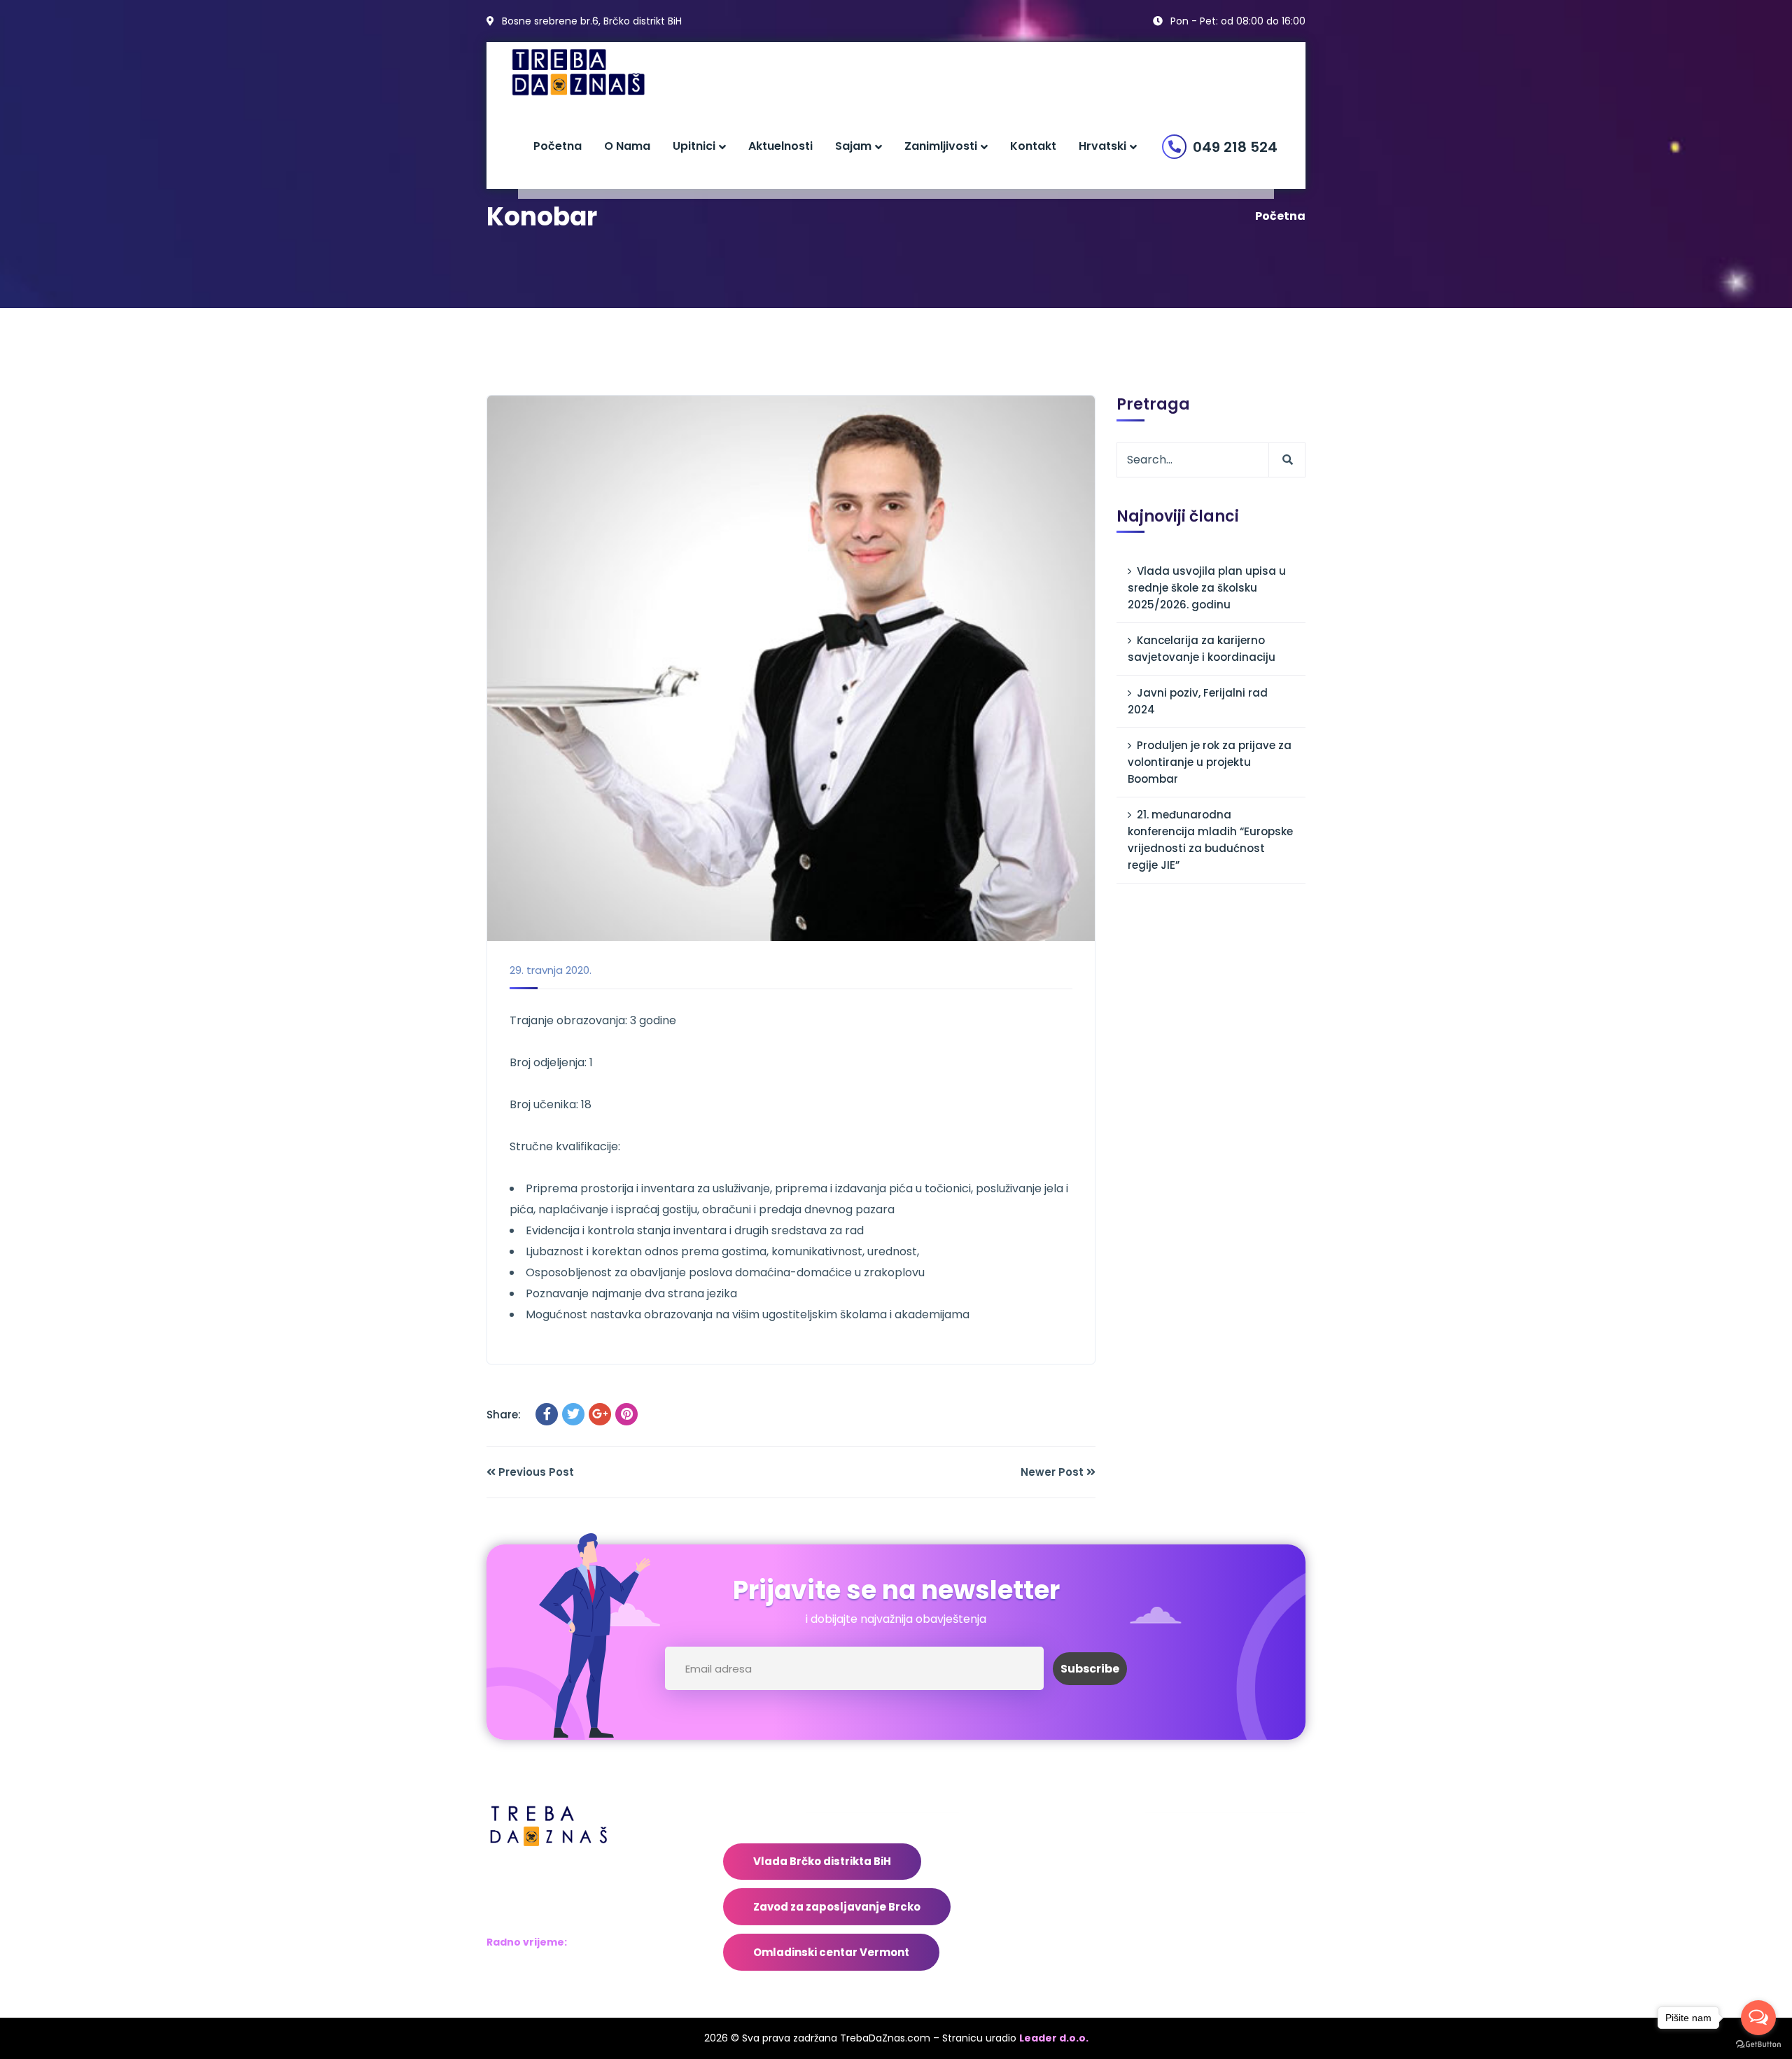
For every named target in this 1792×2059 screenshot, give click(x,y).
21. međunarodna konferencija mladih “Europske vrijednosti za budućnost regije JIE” (1210, 840)
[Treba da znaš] (593, 72)
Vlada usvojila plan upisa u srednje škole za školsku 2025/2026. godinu (1207, 588)
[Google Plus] (600, 1414)
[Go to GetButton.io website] (1758, 2045)
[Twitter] (573, 1414)
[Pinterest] (626, 1414)
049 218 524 (1235, 147)
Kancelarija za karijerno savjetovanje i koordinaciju (1202, 649)
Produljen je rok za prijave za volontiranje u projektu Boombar (1210, 762)
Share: (504, 1415)
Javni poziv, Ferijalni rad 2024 (1198, 701)
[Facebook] (547, 1414)
